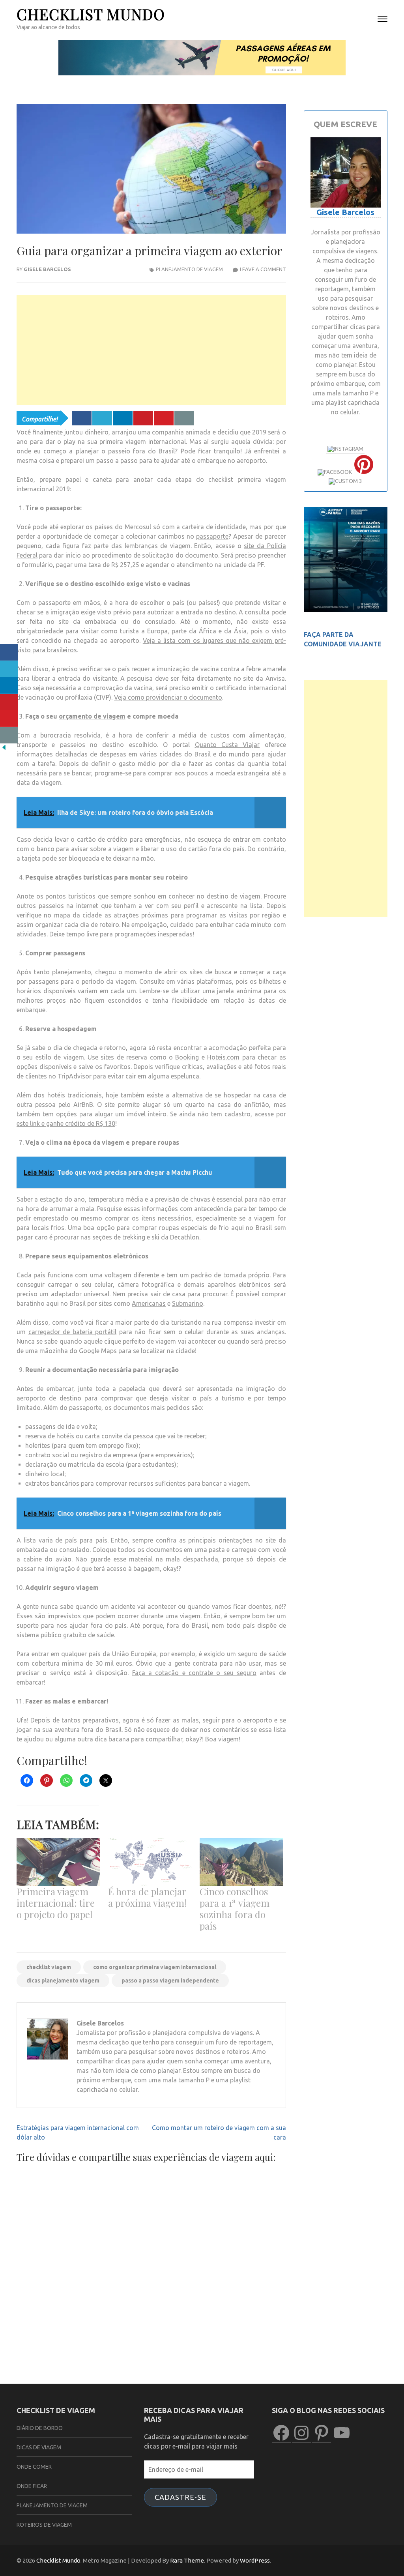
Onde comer (34, 2467)
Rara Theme (187, 2560)
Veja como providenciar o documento (168, 697)
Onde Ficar (32, 2486)
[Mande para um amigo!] (184, 418)
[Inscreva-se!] (164, 418)
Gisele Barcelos (47, 269)
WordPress (255, 2560)
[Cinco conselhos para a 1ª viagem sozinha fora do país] (241, 1862)
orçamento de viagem (92, 716)
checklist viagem (49, 1967)
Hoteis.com (223, 1057)
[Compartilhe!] (82, 418)
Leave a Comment (263, 269)
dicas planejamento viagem (63, 1981)
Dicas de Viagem (39, 2447)
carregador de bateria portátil (73, 1332)
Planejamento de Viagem (189, 269)
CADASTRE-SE (180, 2497)
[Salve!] (143, 418)
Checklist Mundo (91, 14)
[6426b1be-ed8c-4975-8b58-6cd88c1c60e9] (346, 610)
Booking (187, 1057)
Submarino (188, 1303)
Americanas (149, 1303)
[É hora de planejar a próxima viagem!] (150, 1862)
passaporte (212, 536)
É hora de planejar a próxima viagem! (148, 1897)
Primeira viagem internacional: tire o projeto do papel (56, 1903)
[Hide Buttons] (4, 749)
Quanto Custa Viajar (227, 745)
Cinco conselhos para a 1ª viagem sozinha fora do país (235, 1909)
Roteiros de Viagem (44, 2525)
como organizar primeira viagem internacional (155, 1967)
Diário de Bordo (40, 2428)
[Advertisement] (151, 350)
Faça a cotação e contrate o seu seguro (194, 1673)
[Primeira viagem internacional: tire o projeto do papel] (58, 1862)
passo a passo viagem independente (170, 1981)
